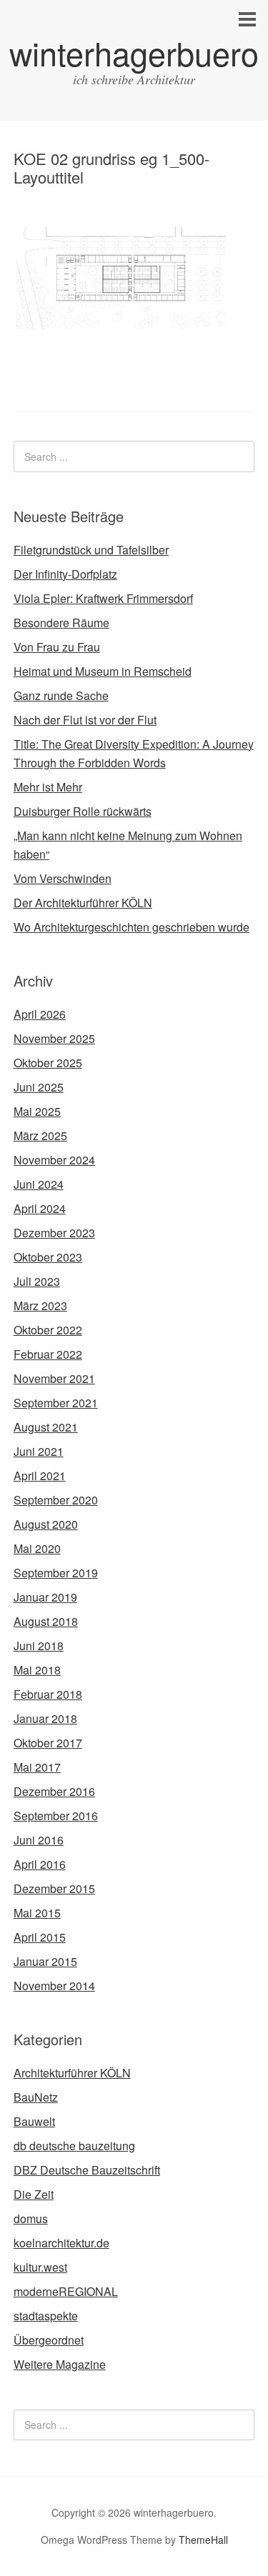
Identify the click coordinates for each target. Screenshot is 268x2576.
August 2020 (46, 1524)
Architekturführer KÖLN (72, 2073)
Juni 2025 (39, 1087)
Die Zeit (34, 2194)
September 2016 (56, 1816)
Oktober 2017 (48, 1743)
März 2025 (40, 1135)
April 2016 (40, 1864)
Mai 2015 (37, 1913)
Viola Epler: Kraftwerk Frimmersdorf (103, 598)
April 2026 (40, 1014)
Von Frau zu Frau (57, 647)
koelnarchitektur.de (61, 2243)
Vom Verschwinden (63, 878)
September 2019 (56, 1573)
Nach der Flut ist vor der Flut (85, 720)
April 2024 (40, 1208)
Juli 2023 (37, 1281)
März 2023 (40, 1306)
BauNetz (36, 2097)
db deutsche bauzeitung (74, 2146)
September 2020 (56, 1500)
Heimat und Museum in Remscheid (103, 671)
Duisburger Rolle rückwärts (83, 811)
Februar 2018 (48, 1694)
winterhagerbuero (134, 53)
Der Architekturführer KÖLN (83, 903)
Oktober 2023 (48, 1257)
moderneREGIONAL (66, 2291)
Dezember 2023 (54, 1233)
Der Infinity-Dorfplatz (65, 574)
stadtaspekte (46, 2316)
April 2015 (40, 1937)
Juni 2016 (39, 1840)
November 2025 (54, 1038)
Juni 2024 (39, 1184)
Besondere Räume (61, 623)
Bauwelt (34, 2121)
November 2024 (54, 1160)
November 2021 (54, 1378)
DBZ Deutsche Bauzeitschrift (87, 2170)
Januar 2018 (45, 1718)
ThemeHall (203, 2540)
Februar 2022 (48, 1354)
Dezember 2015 (54, 1888)
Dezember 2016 (54, 1791)
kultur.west (40, 2267)
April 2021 (40, 1476)
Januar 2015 (45, 1961)
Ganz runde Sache (61, 695)
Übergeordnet (49, 2340)
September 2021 (56, 1403)
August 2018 (46, 1621)
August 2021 (46, 1427)
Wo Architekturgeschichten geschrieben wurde (131, 927)
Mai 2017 (37, 1767)
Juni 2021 (39, 1451)
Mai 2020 (37, 1548)
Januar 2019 (45, 1597)
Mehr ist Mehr (48, 787)
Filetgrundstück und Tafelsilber (91, 550)
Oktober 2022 (48, 1330)
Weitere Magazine (60, 2364)
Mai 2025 (37, 1111)
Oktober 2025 (48, 1063)
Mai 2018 (37, 1670)
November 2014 (54, 1986)
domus (31, 2218)
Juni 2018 (39, 1646)
